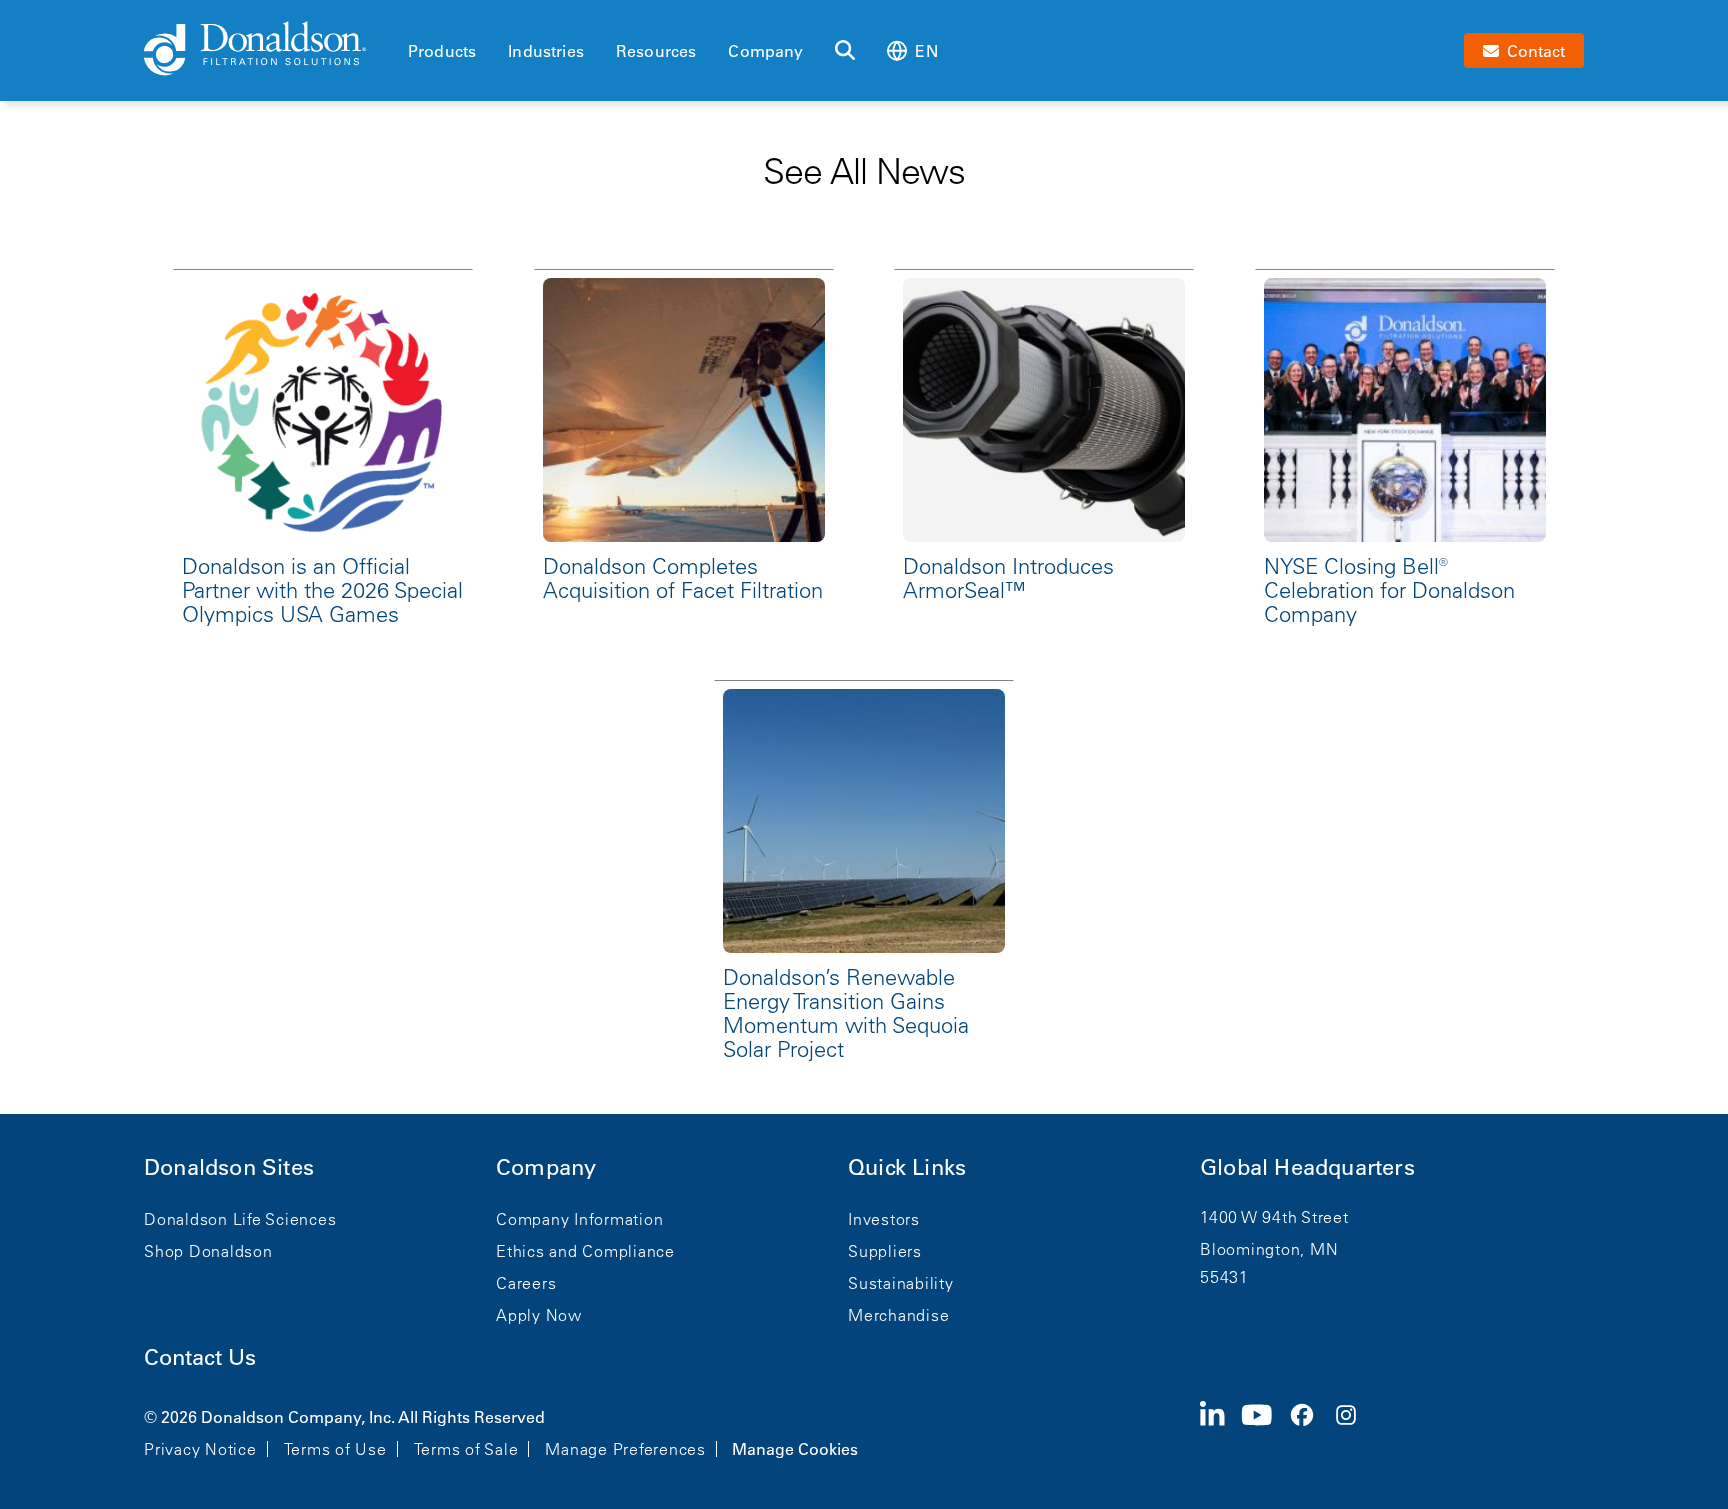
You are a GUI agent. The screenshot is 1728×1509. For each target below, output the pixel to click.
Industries (546, 51)
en (926, 51)
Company (765, 51)
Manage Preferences (625, 1449)
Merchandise (898, 1315)
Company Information (579, 1219)
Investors (884, 1219)
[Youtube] (1265, 1431)
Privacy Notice (200, 1449)
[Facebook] (1310, 1431)
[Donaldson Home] (268, 50)
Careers (526, 1283)
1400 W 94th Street (1274, 1217)
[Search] (845, 51)
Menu (414, 17)
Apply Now (539, 1315)
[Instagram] (1354, 1431)
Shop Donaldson (208, 1251)
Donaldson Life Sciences (240, 1219)
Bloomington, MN (1269, 1249)
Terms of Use (335, 1449)
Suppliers (885, 1251)
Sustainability (901, 1283)
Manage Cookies (795, 1449)
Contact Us (200, 1357)
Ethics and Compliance (585, 1251)
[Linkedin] (1220, 1431)
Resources (656, 51)
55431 (1224, 1277)
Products (442, 51)
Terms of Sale (466, 1449)
